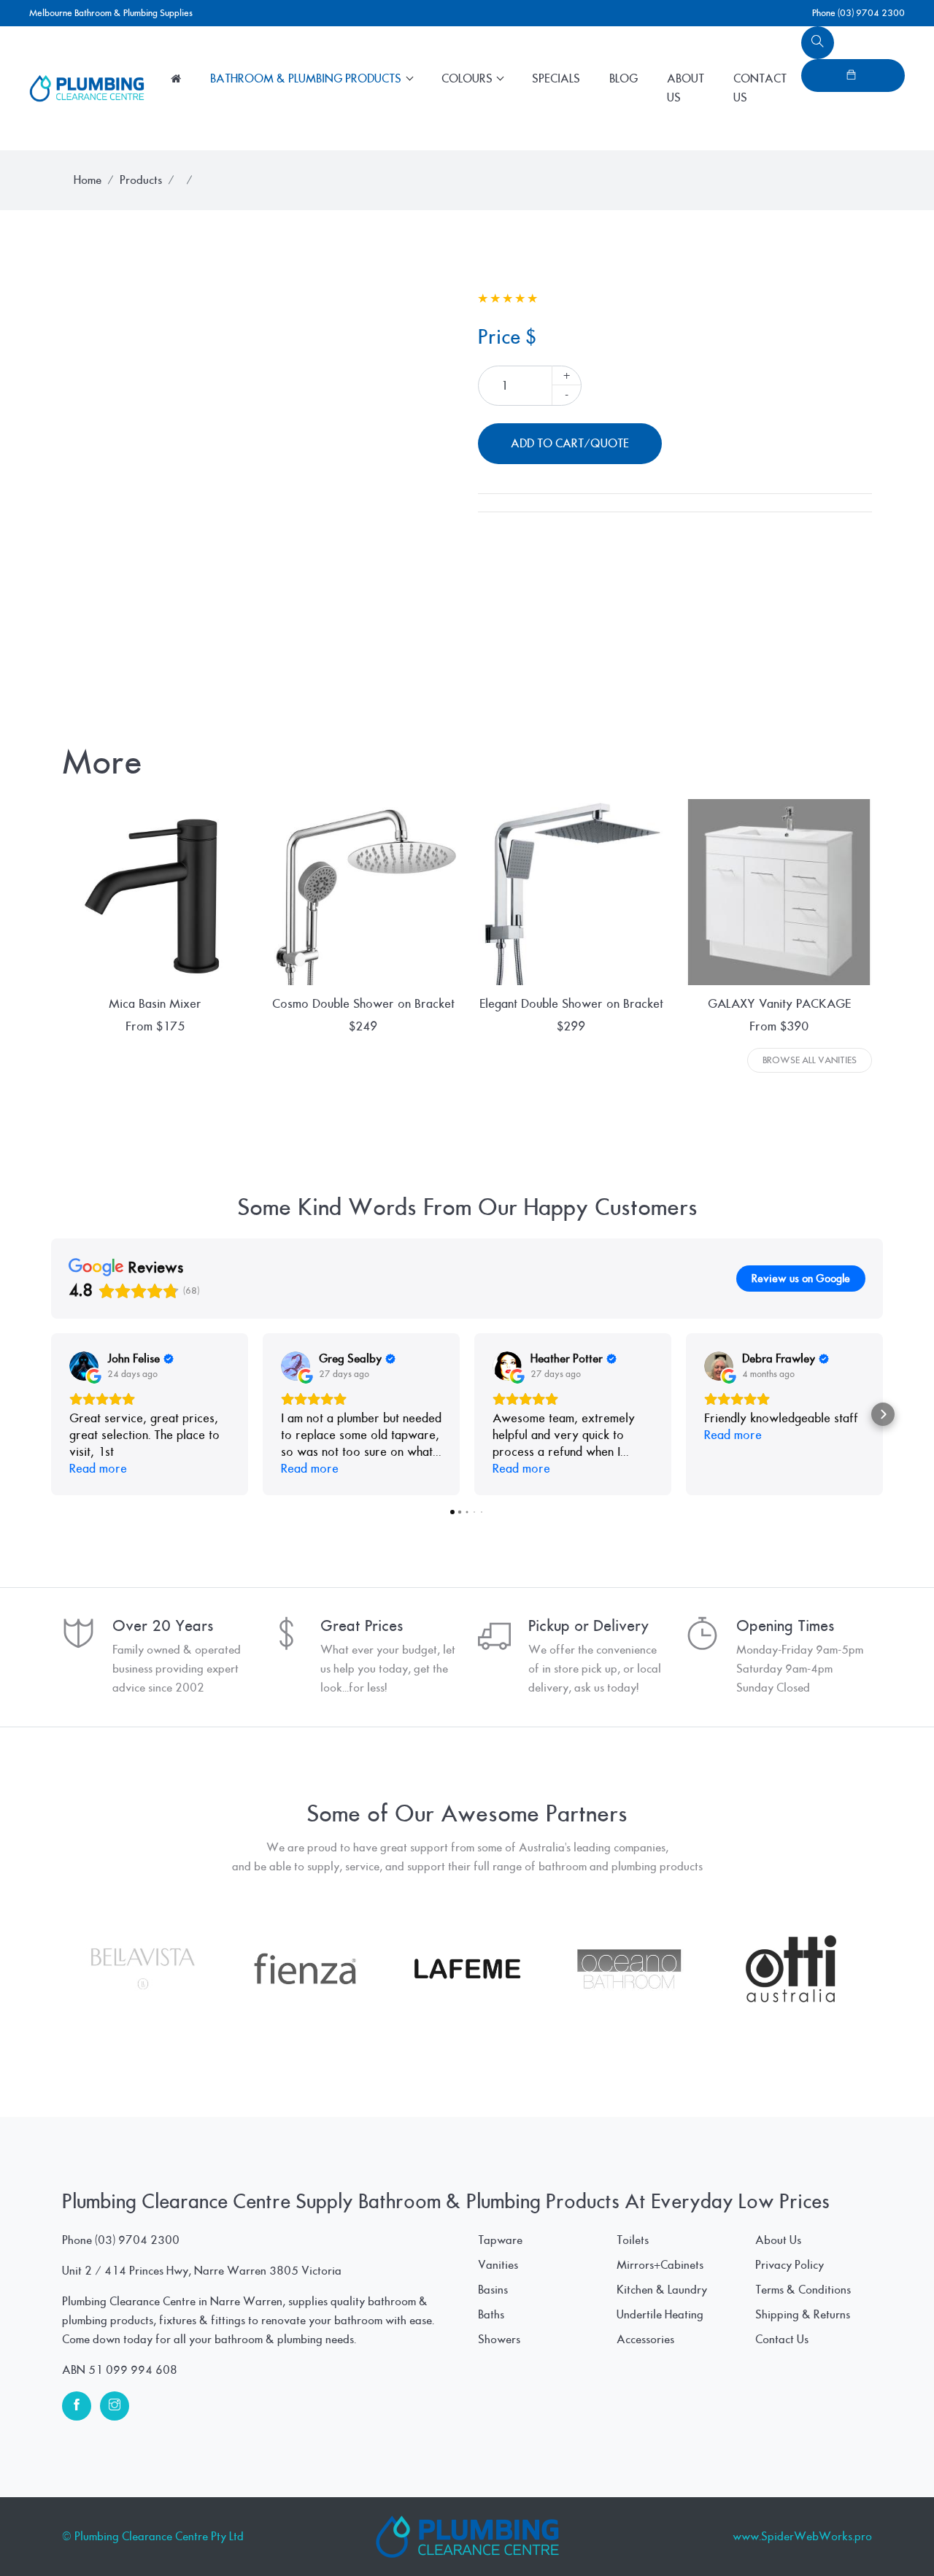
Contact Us (760, 88)
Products (141, 180)
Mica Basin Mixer (155, 1004)
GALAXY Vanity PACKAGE (779, 1004)
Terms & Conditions (803, 2290)
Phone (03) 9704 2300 (858, 13)
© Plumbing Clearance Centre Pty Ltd (153, 2537)
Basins (493, 2290)
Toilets (633, 2240)
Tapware (500, 2240)
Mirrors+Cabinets (660, 2265)
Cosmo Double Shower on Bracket (363, 1004)
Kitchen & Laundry (662, 2290)
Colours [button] (468, 79)
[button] (51, 1414)
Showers (499, 2340)
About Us (686, 88)
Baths (491, 2315)
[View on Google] (84, 1366)
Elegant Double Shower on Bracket (571, 1004)
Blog (624, 79)
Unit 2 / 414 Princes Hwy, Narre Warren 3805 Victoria (202, 2271)
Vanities (498, 2265)
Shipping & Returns (803, 2315)
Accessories (645, 2340)
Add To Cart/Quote (570, 444)
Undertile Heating (660, 2315)
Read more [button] (98, 1469)
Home (88, 180)
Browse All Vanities (810, 1060)
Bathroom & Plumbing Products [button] (307, 79)
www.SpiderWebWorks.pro (802, 2537)
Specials (556, 79)
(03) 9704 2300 (137, 2240)
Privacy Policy (790, 2265)
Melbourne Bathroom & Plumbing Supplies (111, 13)
